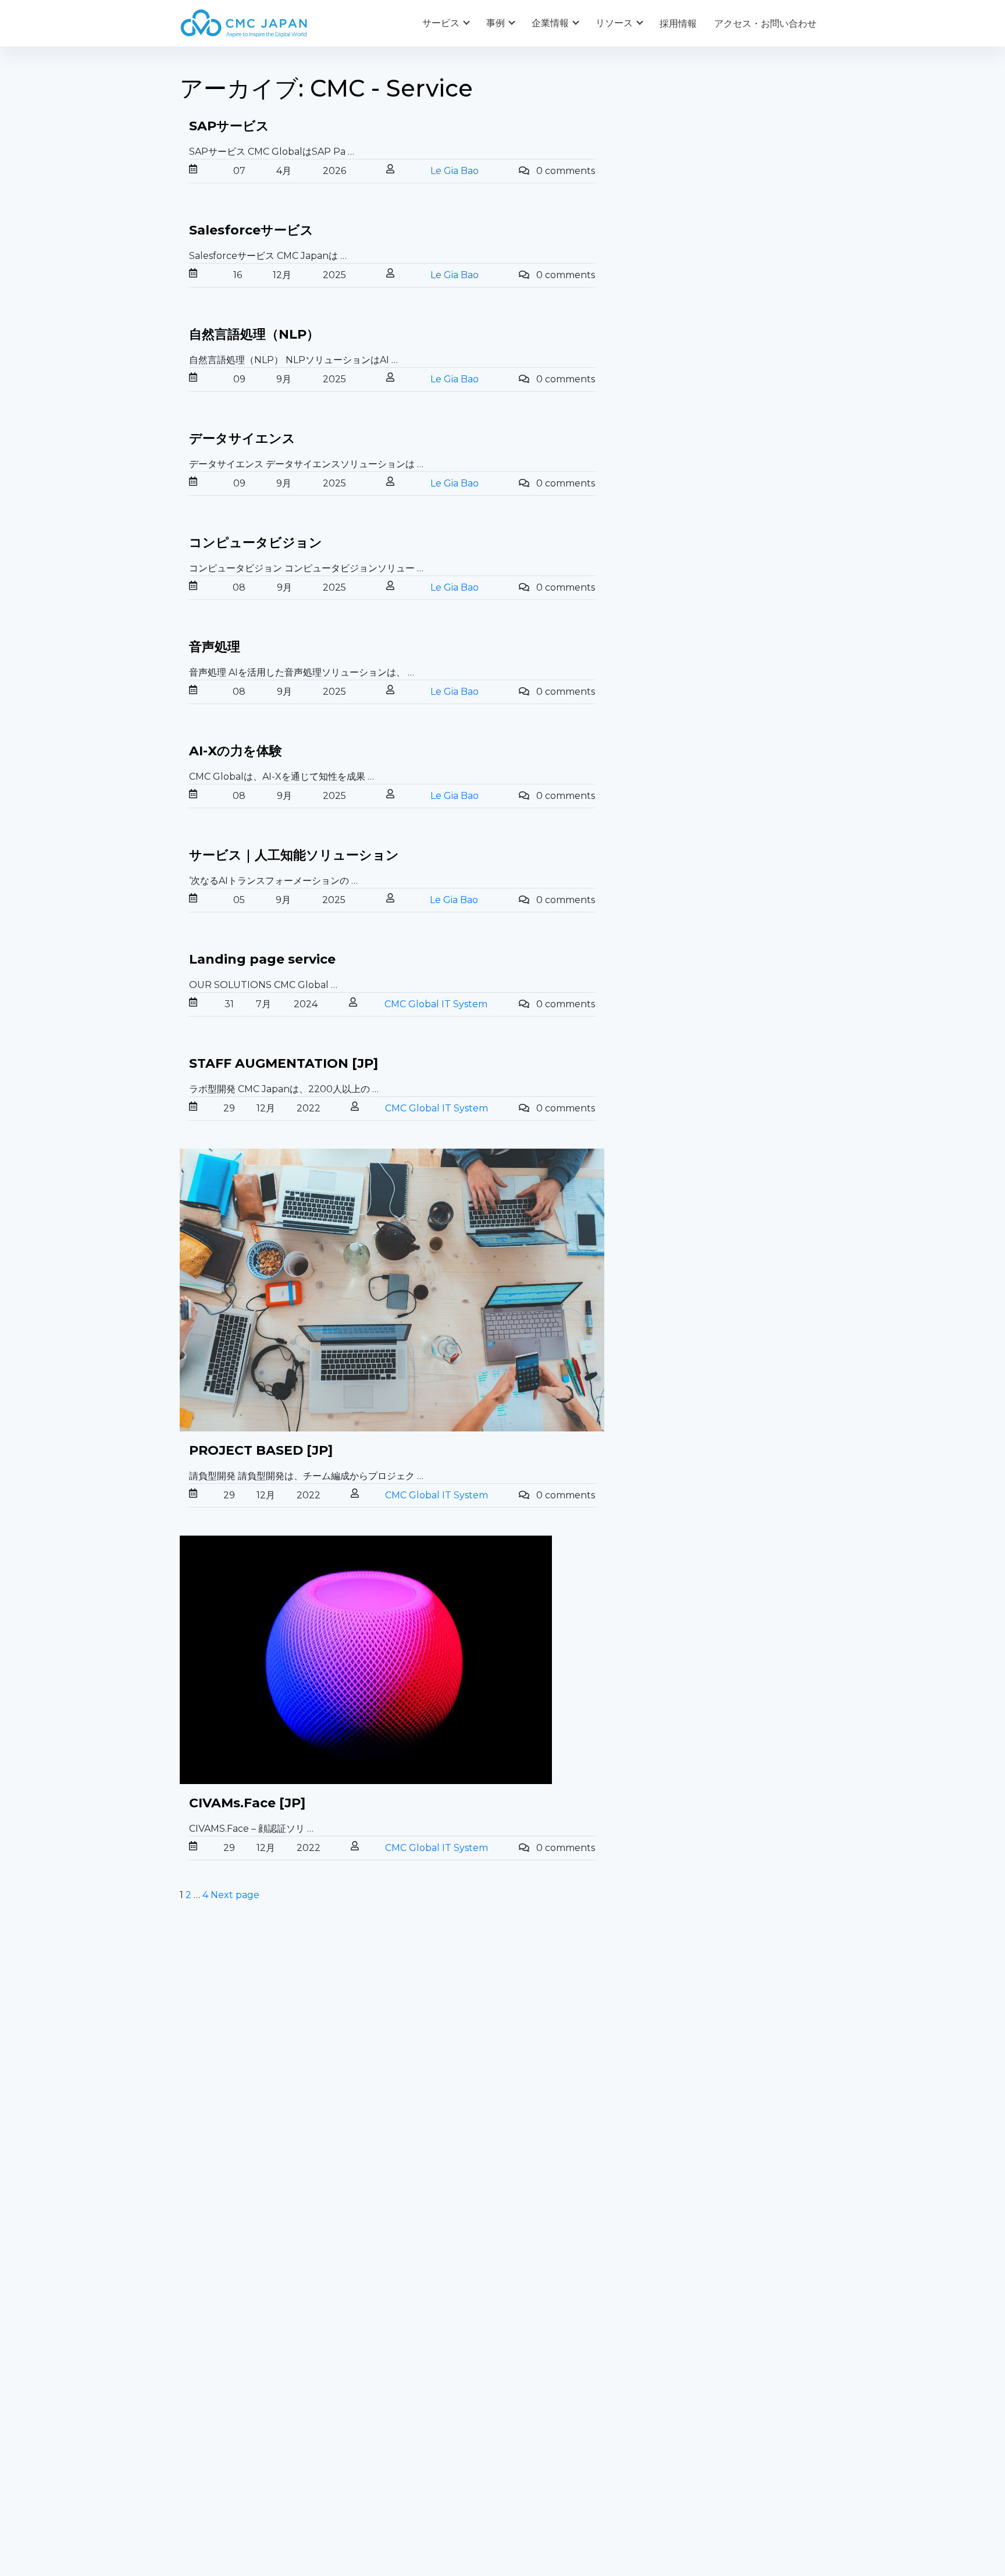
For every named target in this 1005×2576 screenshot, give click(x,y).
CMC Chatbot (542, 2178)
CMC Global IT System (436, 1004)
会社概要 (198, 2371)
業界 (355, 2395)
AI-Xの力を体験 (236, 751)
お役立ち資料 (539, 2395)
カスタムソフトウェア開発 (236, 2101)
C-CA (523, 2237)
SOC (521, 2267)
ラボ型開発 (700, 2131)
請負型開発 (700, 2101)
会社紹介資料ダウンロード (236, 2395)
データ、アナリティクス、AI (406, 2148)
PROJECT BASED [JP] (261, 1450)
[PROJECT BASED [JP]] (392, 1290)
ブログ (525, 2371)
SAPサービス (229, 126)
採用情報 (678, 24)
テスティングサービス (226, 2191)
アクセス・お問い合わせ (765, 24)
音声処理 (215, 647)
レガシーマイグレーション (236, 2161)
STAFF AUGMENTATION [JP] (284, 1063)
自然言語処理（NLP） (254, 334)
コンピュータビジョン (256, 543)
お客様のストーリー (387, 2371)
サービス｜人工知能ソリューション (294, 855)
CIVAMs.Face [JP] (247, 1803)
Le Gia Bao (455, 171)
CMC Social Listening (559, 2148)
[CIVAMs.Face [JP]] (392, 1660)
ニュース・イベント (553, 2419)
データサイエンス (242, 438)
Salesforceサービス (251, 230)
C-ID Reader (540, 2207)
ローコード (369, 2224)
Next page (235, 1895)
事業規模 (364, 2419)
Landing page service (262, 959)
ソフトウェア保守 (217, 2131)
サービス (441, 23)
